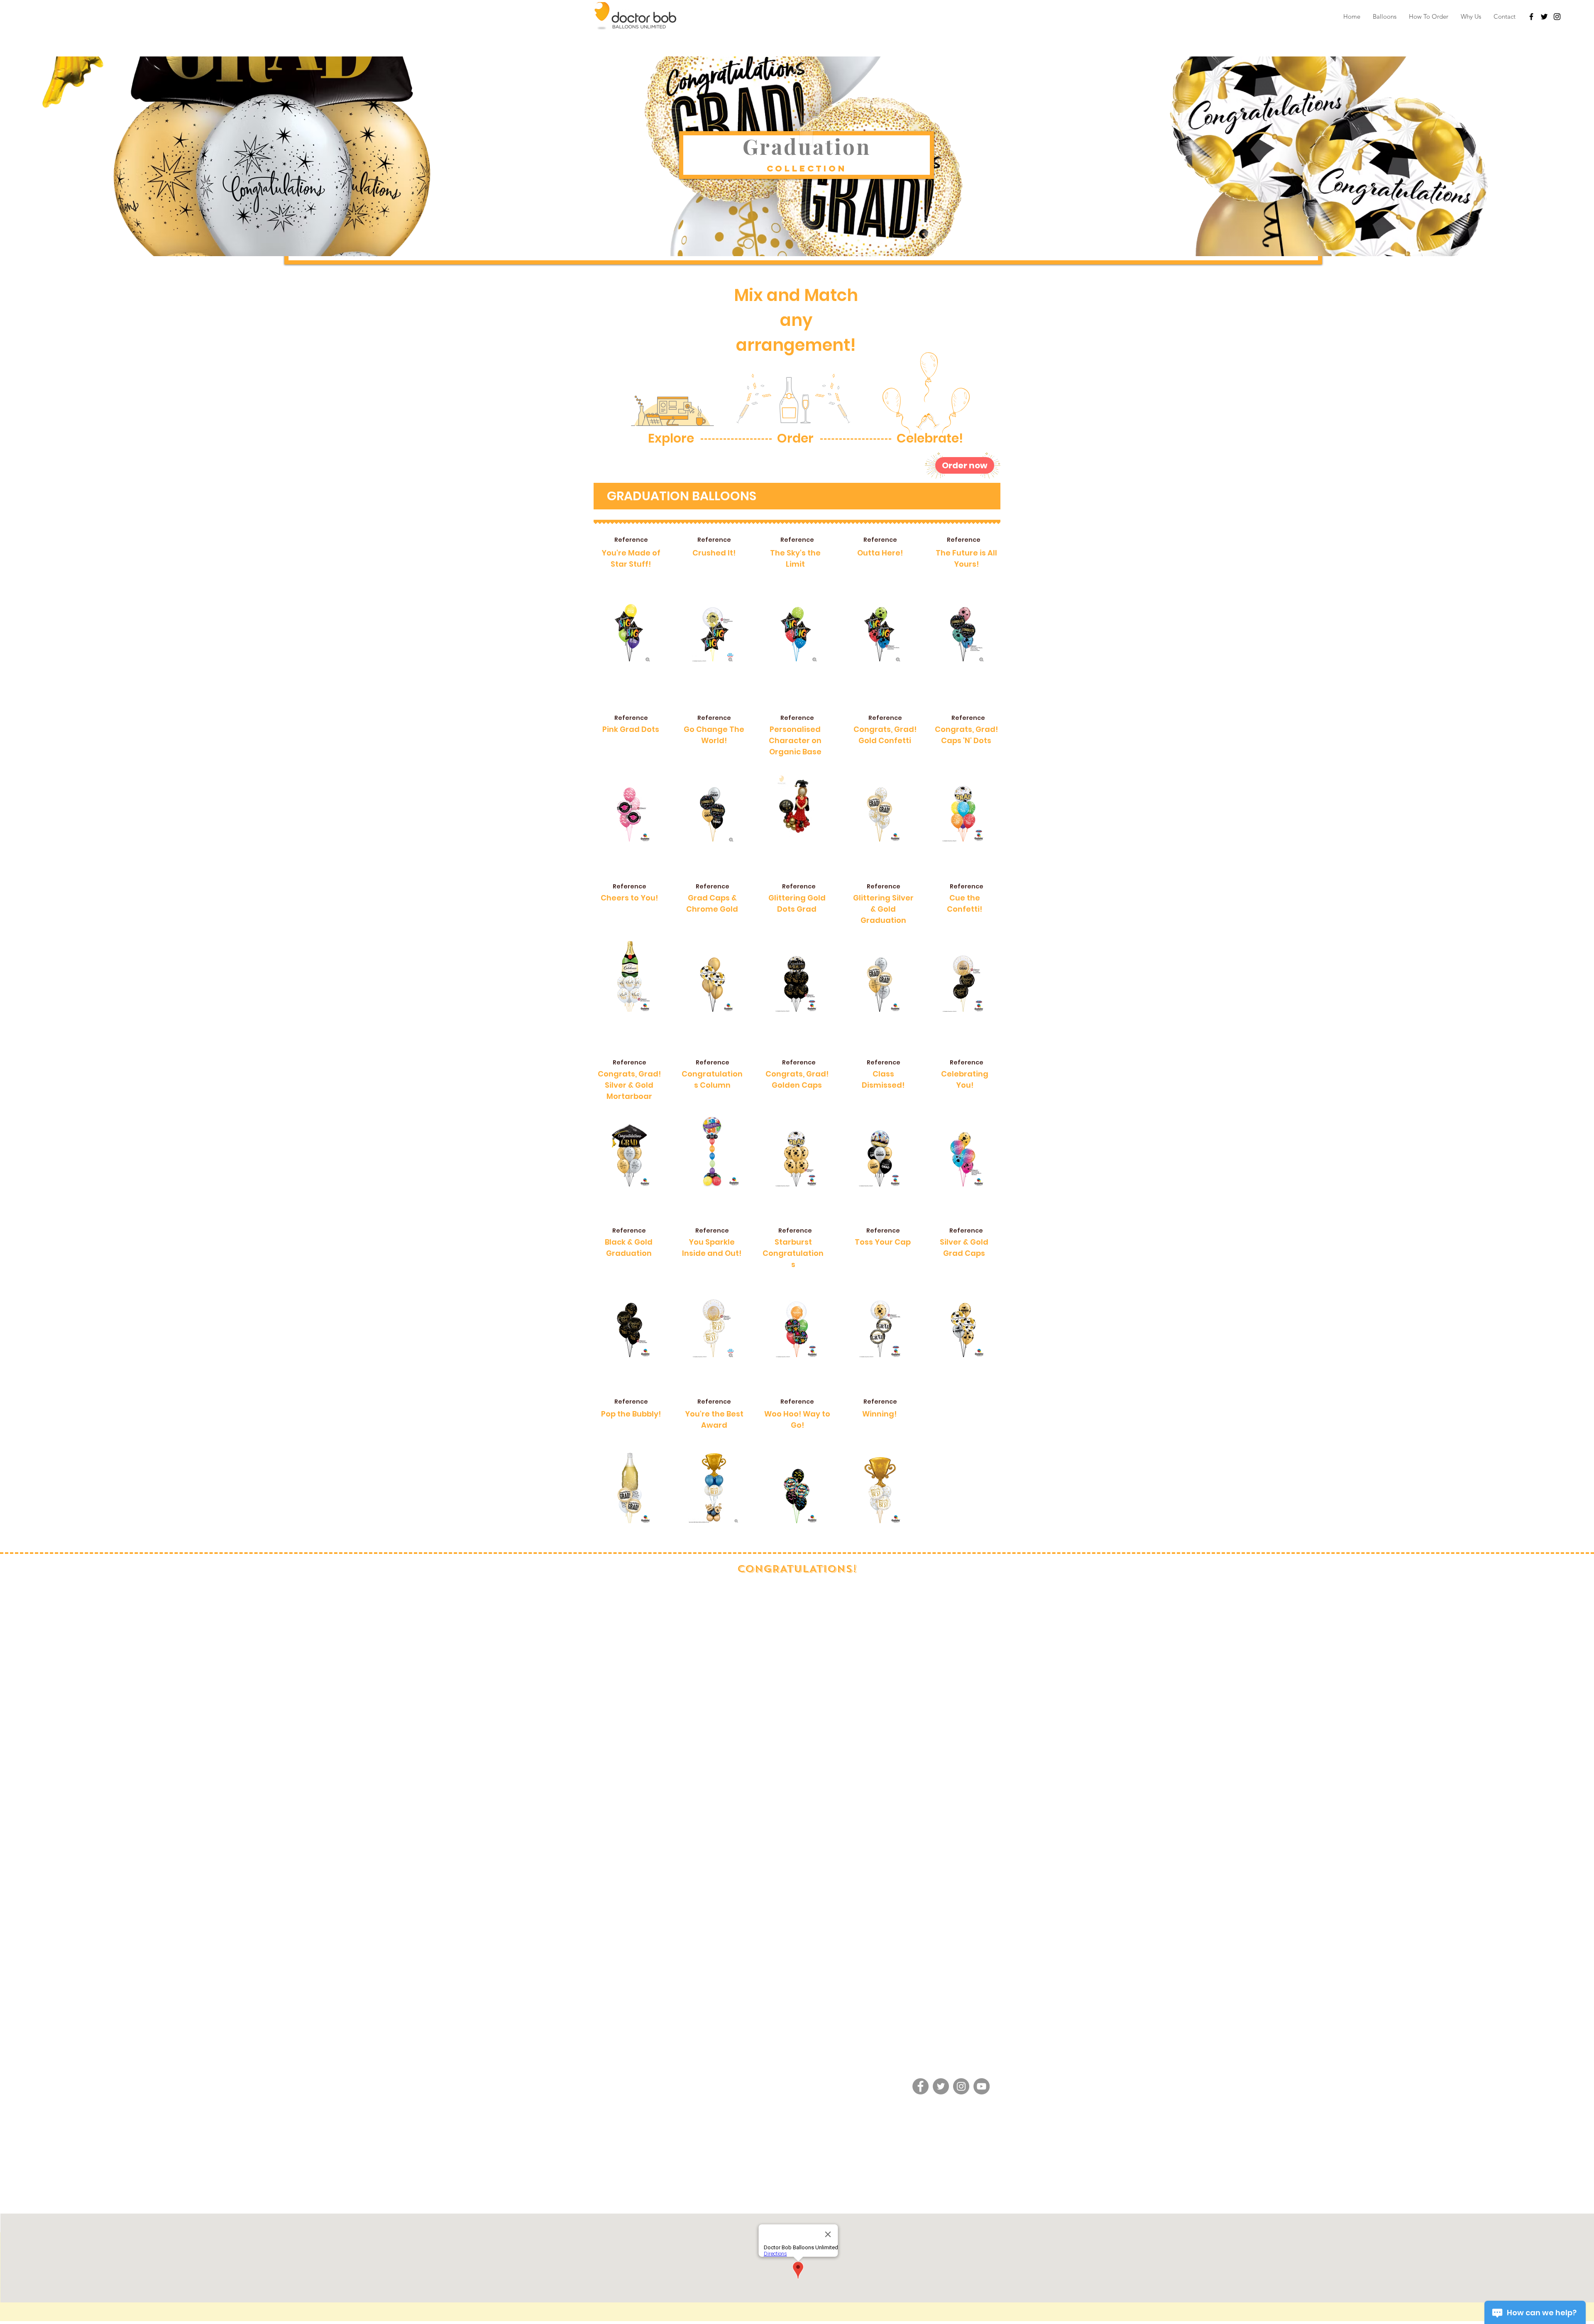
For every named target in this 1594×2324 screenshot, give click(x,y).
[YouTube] (982, 2086)
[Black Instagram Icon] (1557, 17)
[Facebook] (920, 2086)
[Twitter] (1544, 17)
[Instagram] (961, 2086)
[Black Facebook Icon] (1531, 17)
